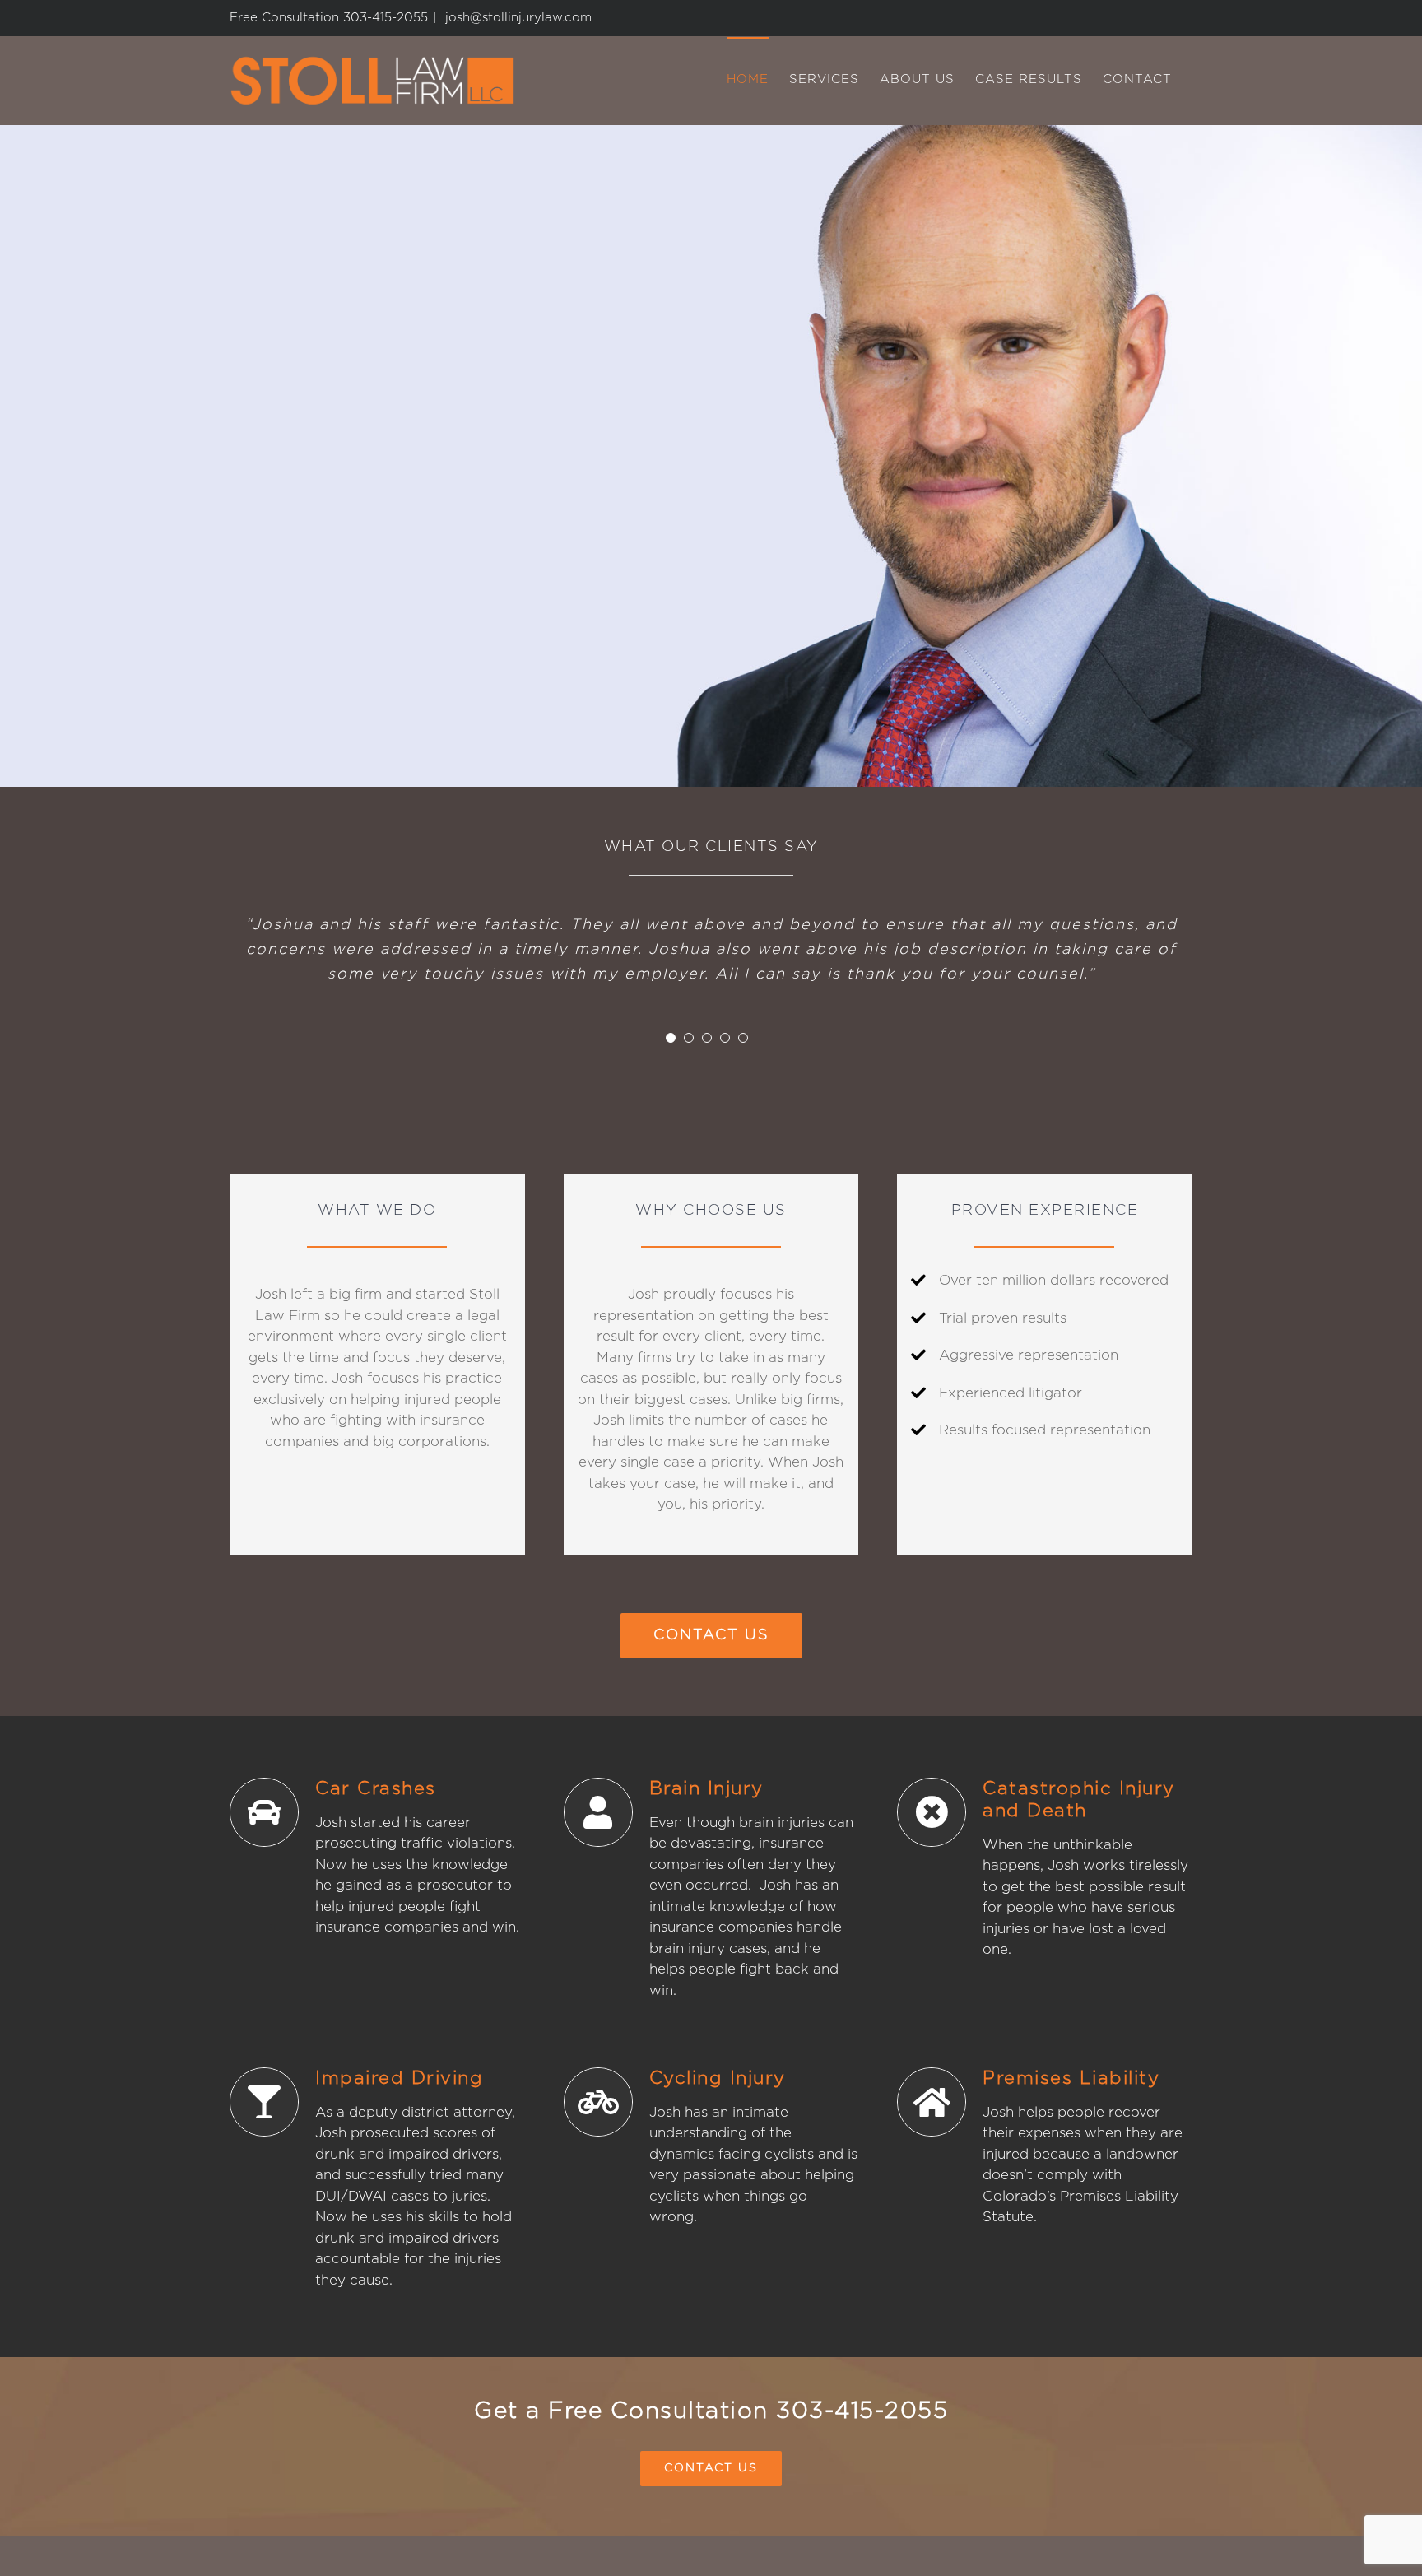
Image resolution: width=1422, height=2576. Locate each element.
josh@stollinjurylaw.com (516, 18)
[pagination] (671, 1038)
